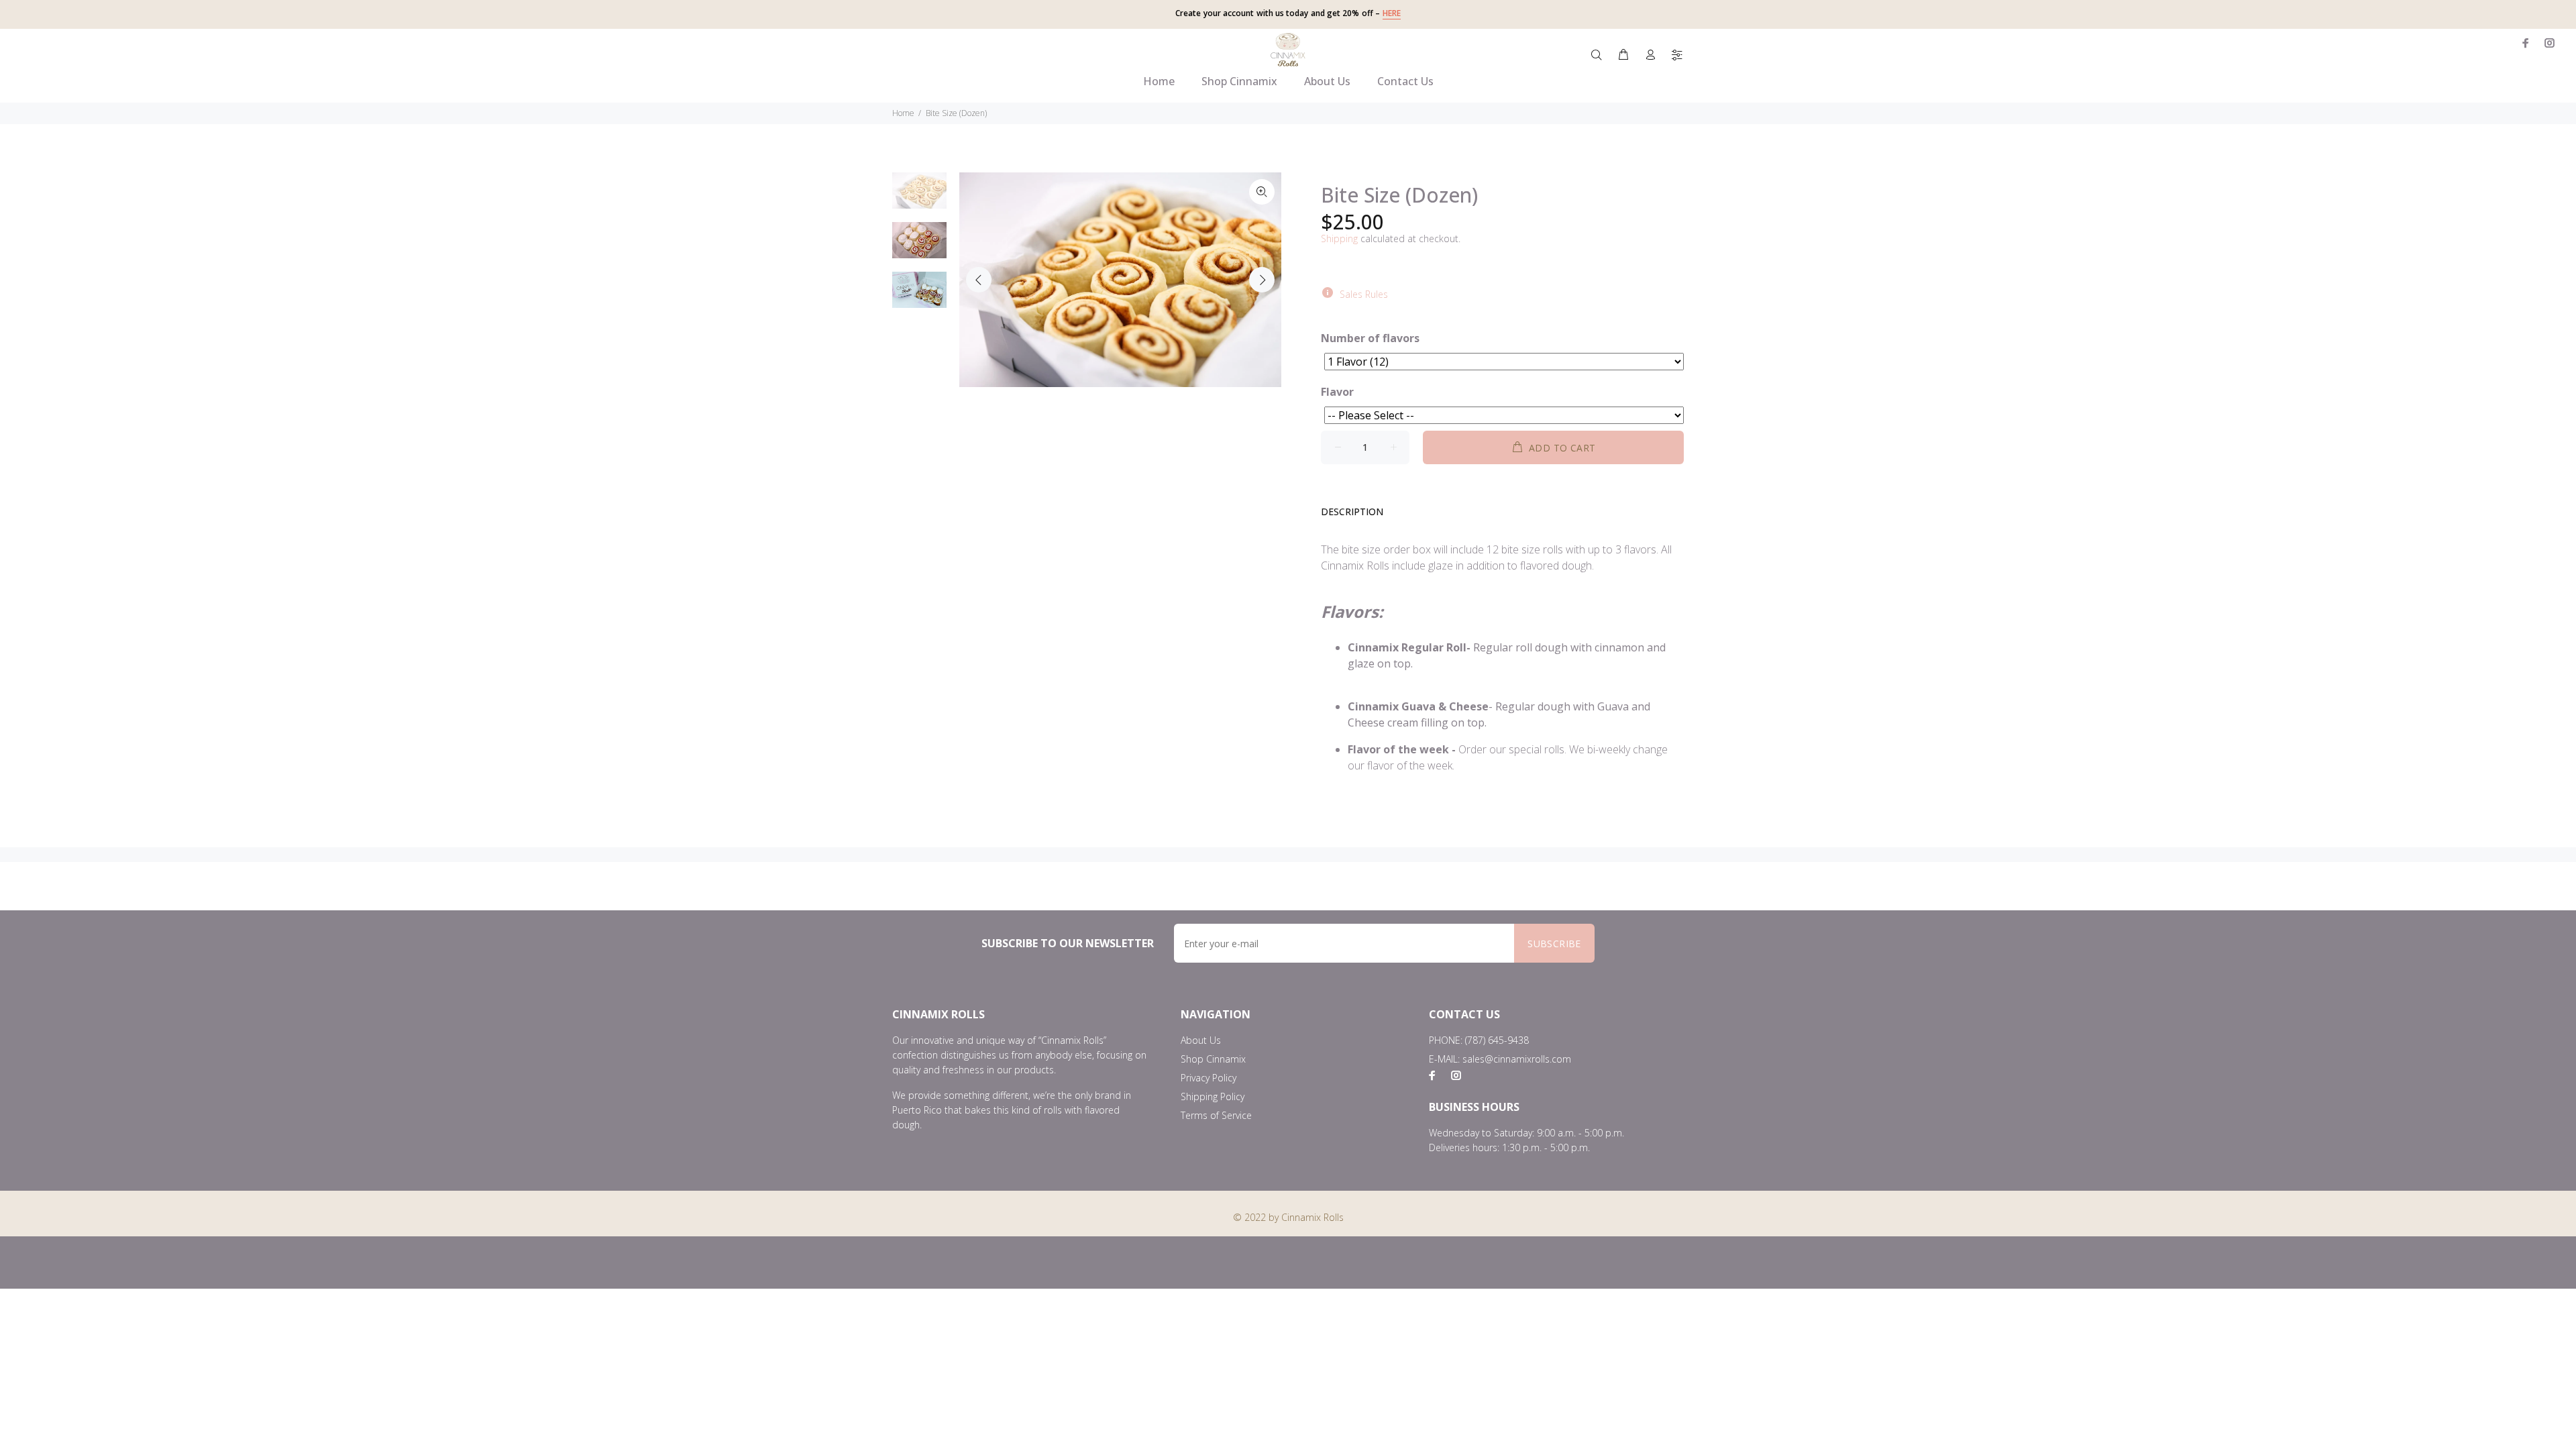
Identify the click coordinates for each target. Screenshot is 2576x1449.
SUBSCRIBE (1554, 944)
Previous (979, 280)
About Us (1201, 1040)
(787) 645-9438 (1497, 1040)
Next (1262, 280)
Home (903, 113)
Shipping (1339, 238)
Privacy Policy (1209, 1078)
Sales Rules (1364, 294)
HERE (1392, 13)
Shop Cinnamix (1213, 1059)
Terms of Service (1216, 1115)
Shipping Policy (1213, 1096)
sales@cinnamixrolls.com (1517, 1059)
